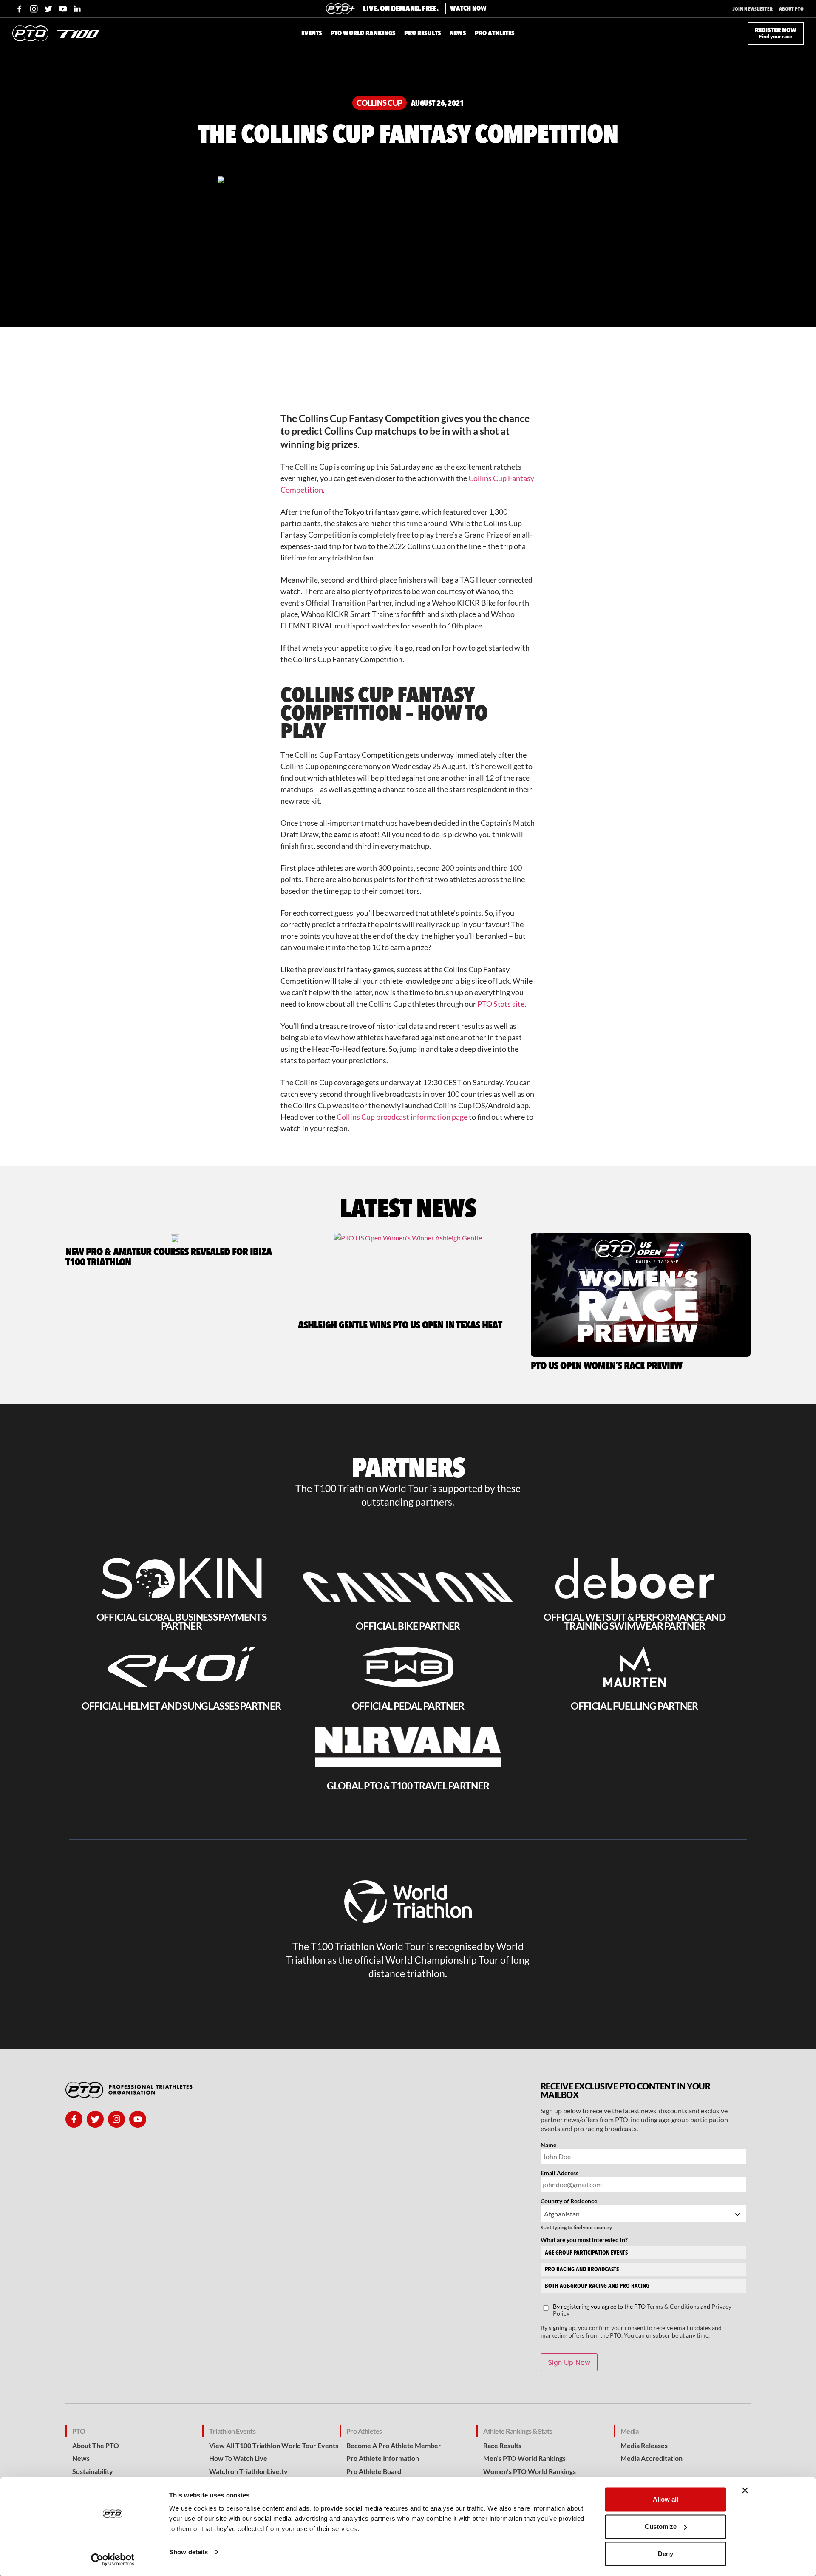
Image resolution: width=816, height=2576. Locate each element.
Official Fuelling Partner (634, 1706)
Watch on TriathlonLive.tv (248, 2471)
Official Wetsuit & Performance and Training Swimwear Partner (635, 1621)
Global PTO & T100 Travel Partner (408, 1786)
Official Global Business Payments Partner (181, 1621)
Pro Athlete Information (383, 2458)
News (81, 2458)
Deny (666, 2554)
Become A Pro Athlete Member (394, 2445)
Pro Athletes (364, 2431)
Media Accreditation (652, 2458)
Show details (188, 2552)
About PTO (791, 9)
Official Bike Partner (408, 1626)
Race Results (502, 2445)
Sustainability (93, 2471)
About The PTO (96, 2445)
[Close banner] (745, 2491)
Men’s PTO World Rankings (524, 2458)
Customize (661, 2526)
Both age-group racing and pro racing (597, 2286)
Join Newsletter (752, 9)
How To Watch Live (238, 2458)
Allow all (666, 2499)
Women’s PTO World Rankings (530, 2471)
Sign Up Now (569, 2362)
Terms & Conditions (673, 2306)
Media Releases (644, 2445)
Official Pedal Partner (408, 1706)
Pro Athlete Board (374, 2471)
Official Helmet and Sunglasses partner (181, 1706)
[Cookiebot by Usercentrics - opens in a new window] (113, 2559)
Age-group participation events (586, 2253)
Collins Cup (380, 103)
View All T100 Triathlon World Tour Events (274, 2445)
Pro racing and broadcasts (582, 2269)
